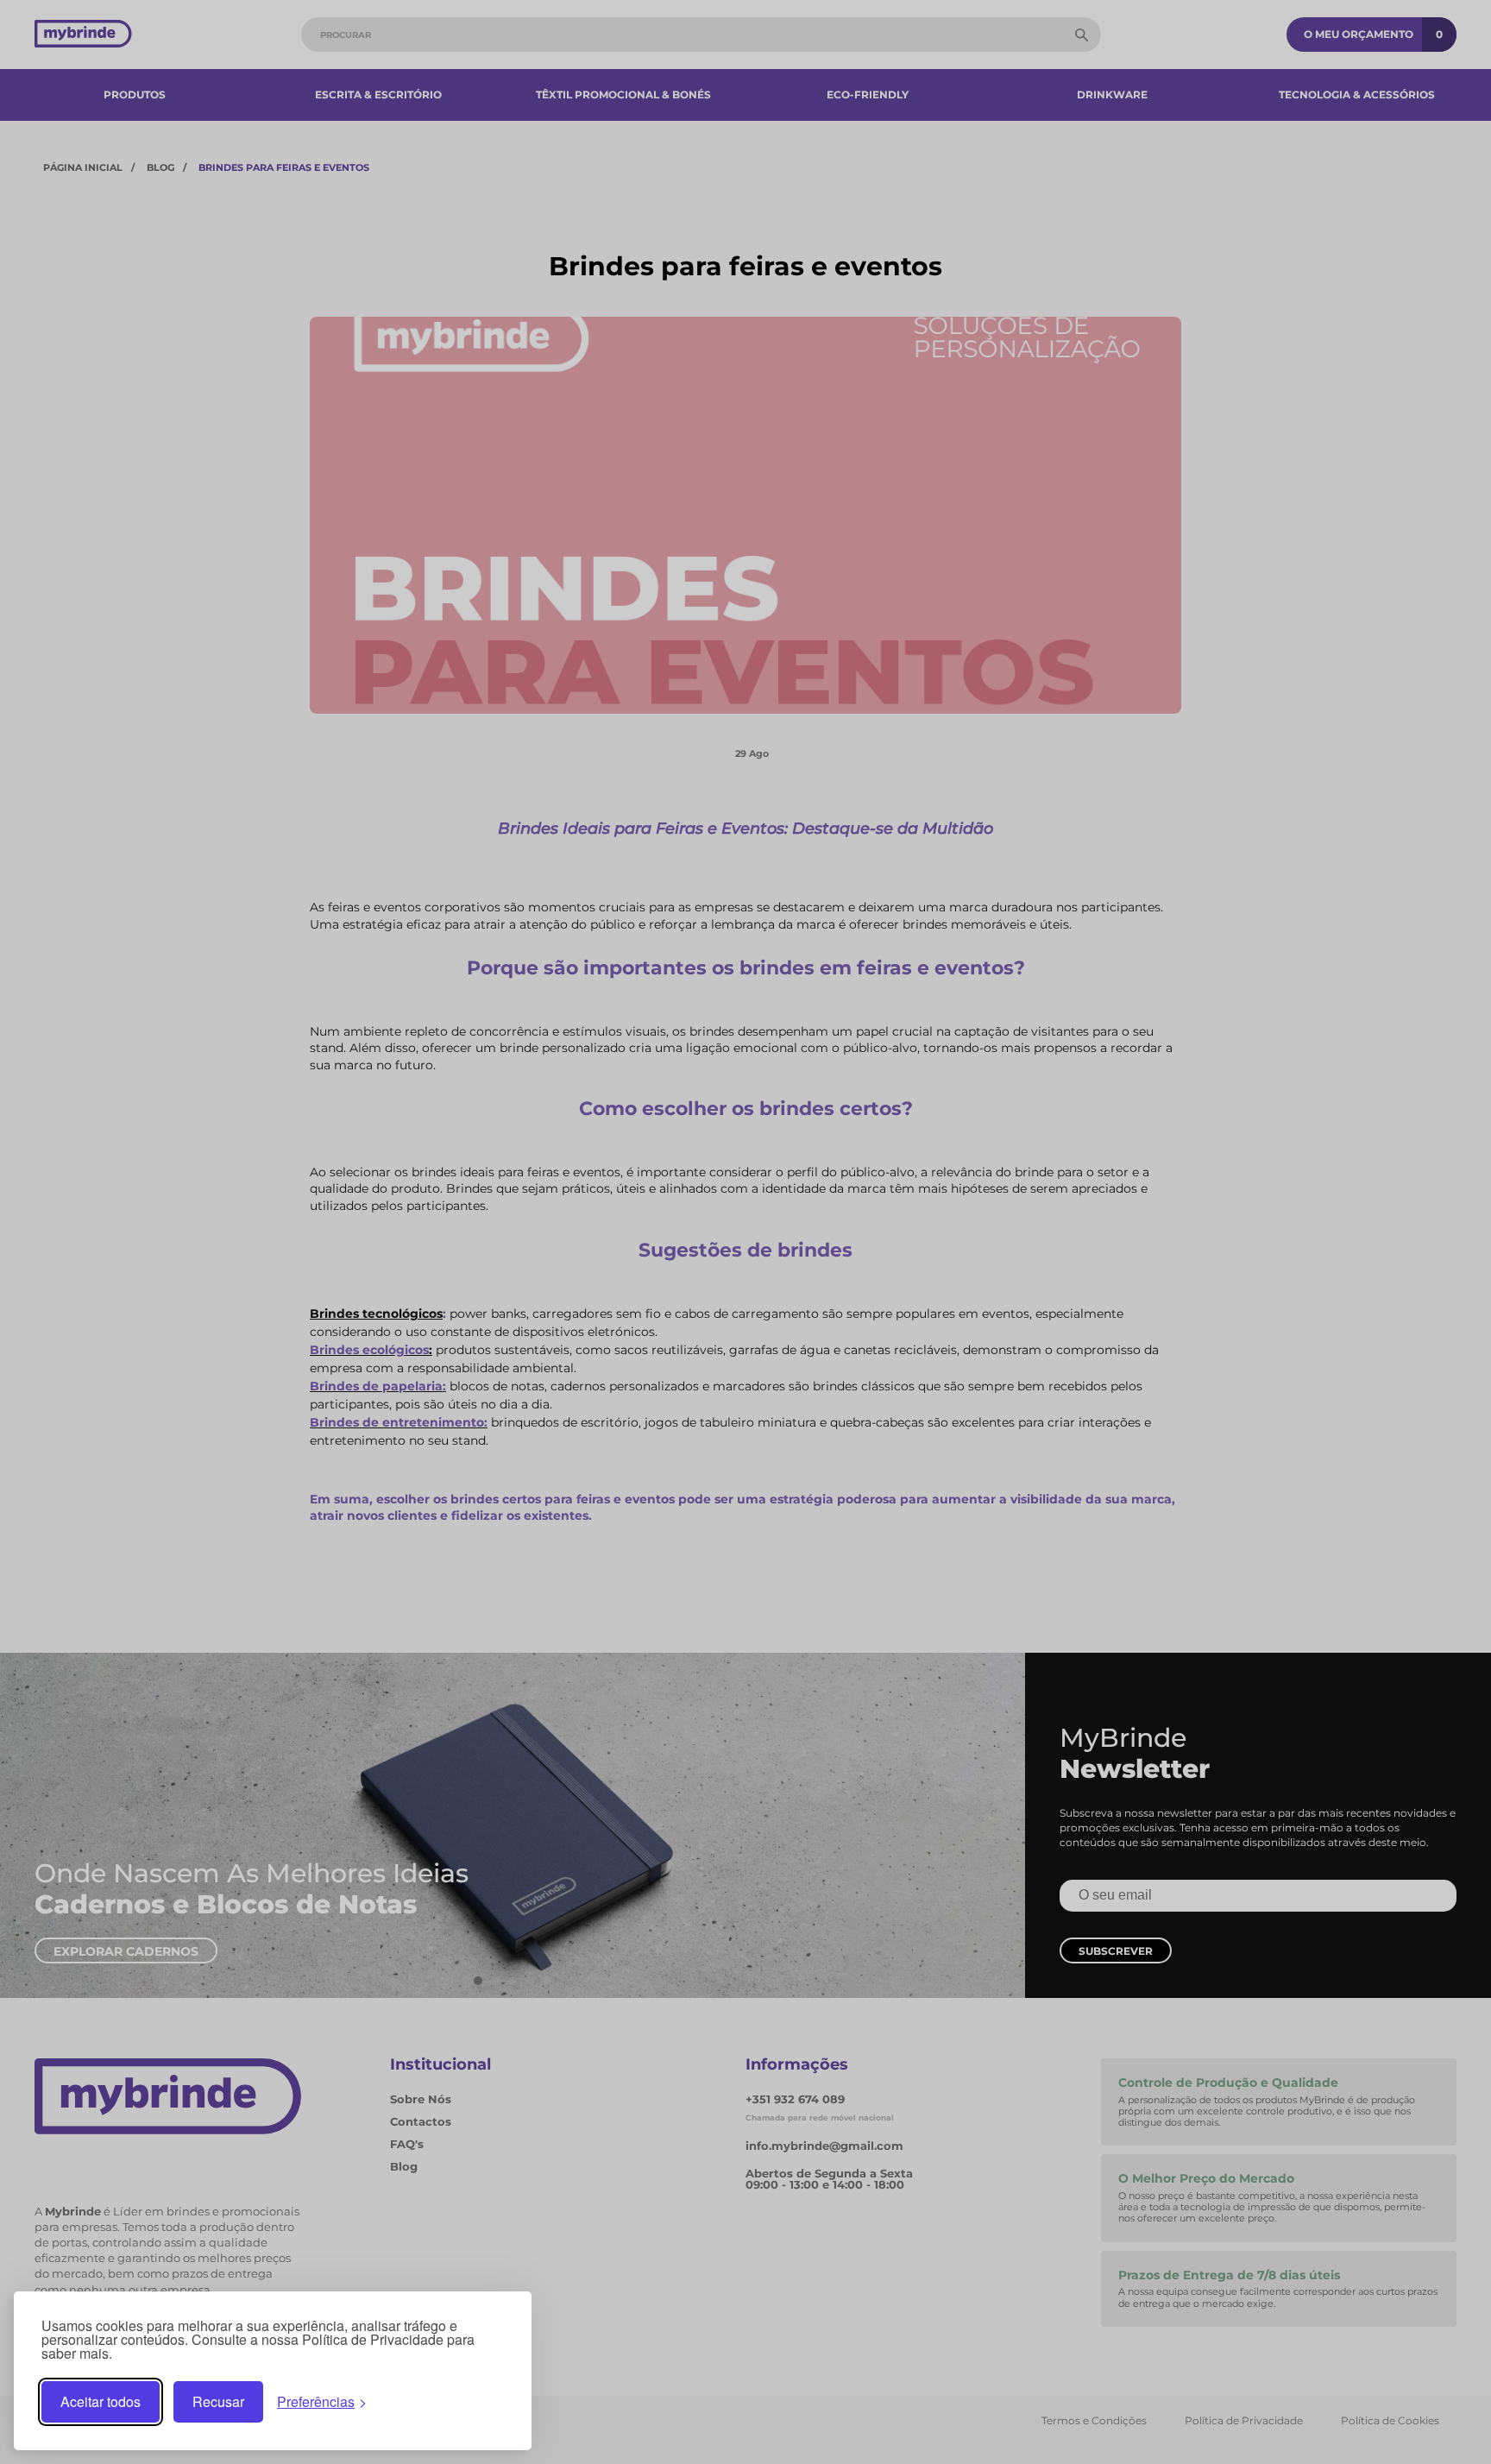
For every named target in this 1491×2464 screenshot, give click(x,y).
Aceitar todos (101, 2401)
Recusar (218, 2401)
